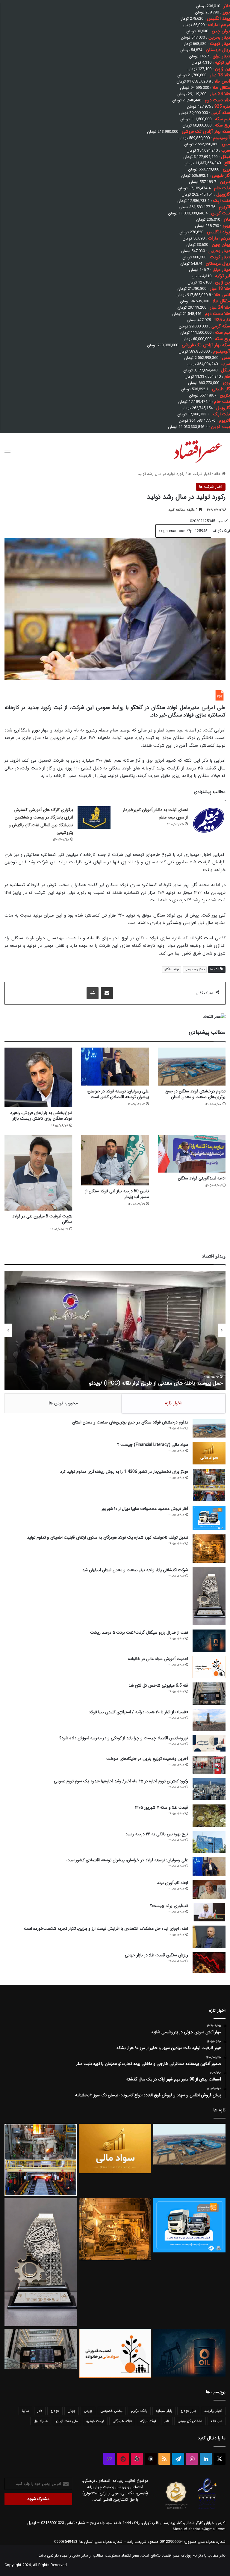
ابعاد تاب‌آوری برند (172, 1883)
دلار (40, 2411)
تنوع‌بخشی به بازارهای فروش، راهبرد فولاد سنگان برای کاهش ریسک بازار (41, 1116)
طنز (167, 2421)
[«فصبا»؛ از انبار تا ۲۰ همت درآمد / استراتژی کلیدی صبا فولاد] (209, 1720)
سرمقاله (217, 2421)
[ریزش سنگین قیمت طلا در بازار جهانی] (209, 1963)
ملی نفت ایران (67, 2421)
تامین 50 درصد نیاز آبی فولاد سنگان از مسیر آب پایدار (117, 1194)
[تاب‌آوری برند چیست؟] (209, 1912)
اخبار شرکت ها (199, 474)
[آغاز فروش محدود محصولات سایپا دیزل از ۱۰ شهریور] (209, 1518)
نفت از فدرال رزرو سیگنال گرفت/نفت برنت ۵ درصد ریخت (139, 1633)
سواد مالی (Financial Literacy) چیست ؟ (153, 1445)
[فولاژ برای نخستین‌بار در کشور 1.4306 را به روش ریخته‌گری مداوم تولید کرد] (209, 1485)
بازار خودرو (188, 2411)
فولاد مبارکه (148, 2421)
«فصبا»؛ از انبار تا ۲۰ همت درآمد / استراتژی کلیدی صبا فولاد (139, 1712)
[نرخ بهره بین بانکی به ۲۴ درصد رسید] (209, 1842)
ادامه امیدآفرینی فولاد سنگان (202, 1178)
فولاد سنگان (171, 969)
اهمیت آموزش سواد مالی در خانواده (158, 1659)
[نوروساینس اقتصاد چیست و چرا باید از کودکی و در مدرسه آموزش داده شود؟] (209, 1743)
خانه (218, 474)
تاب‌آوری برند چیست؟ (169, 1906)
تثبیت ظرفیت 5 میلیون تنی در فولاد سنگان (42, 1219)
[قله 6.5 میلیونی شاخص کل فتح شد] (209, 1694)
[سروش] (151, 2459)
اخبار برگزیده (213, 2411)
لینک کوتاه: (221, 531)
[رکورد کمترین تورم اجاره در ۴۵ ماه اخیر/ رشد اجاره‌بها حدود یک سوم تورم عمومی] (209, 1789)
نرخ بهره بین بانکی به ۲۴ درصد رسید (157, 1834)
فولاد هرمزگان (122, 2421)
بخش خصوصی (195, 969)
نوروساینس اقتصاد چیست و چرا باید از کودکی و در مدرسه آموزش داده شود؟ (124, 1738)
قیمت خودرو (95, 2421)
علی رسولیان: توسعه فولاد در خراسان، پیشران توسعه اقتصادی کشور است (118, 1094)
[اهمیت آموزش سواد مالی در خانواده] (209, 1667)
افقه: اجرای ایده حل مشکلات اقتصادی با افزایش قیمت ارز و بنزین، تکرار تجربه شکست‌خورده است (106, 1929)
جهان (72, 2411)
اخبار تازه (173, 1403)
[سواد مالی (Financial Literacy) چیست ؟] (209, 1453)
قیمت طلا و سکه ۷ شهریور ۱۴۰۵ (162, 1807)
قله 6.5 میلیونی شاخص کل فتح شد (158, 1685)
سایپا (25, 2411)
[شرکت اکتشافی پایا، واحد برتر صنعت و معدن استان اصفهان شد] (209, 1596)
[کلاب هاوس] (109, 2459)
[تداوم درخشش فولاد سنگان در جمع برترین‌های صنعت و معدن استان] (192, 1067)
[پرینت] (93, 993)
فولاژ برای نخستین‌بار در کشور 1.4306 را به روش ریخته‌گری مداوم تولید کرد (124, 1472)
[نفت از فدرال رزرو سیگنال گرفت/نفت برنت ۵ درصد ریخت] (209, 1640)
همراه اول (41, 2421)
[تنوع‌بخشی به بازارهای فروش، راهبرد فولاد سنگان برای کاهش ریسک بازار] (38, 1077)
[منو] (7, 453)
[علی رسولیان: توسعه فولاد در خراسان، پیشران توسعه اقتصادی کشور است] (115, 1067)
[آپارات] (137, 2459)
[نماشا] (123, 2459)
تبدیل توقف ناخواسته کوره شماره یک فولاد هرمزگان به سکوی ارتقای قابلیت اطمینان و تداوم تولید (108, 1537)
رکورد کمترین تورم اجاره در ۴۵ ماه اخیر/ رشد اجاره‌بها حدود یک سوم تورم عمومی (121, 1781)
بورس (88, 2411)
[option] (115, 1330)
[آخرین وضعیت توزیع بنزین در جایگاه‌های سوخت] (209, 1765)
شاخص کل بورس (190, 2421)
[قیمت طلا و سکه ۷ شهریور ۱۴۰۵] (209, 1816)
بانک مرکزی (139, 2411)
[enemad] (207, 2509)
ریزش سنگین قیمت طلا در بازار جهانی (156, 1955)
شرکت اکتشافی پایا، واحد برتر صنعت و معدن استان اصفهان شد (135, 1570)
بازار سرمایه (164, 2411)
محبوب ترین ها (63, 1403)
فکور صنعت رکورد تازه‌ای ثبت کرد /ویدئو (180, 1383)
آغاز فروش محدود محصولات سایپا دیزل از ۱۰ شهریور (145, 1509)
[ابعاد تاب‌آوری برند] (209, 1889)
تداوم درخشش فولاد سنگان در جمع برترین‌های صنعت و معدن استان (195, 1094)
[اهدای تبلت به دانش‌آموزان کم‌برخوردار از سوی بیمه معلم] (209, 820)
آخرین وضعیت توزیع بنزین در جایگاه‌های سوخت (147, 1759)
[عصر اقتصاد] (197, 450)
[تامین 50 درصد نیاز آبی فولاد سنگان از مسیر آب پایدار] (115, 1160)
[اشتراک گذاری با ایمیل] (107, 993)
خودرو (55, 2411)
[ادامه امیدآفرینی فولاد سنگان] (192, 1154)
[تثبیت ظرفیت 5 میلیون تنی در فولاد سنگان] (38, 1173)
